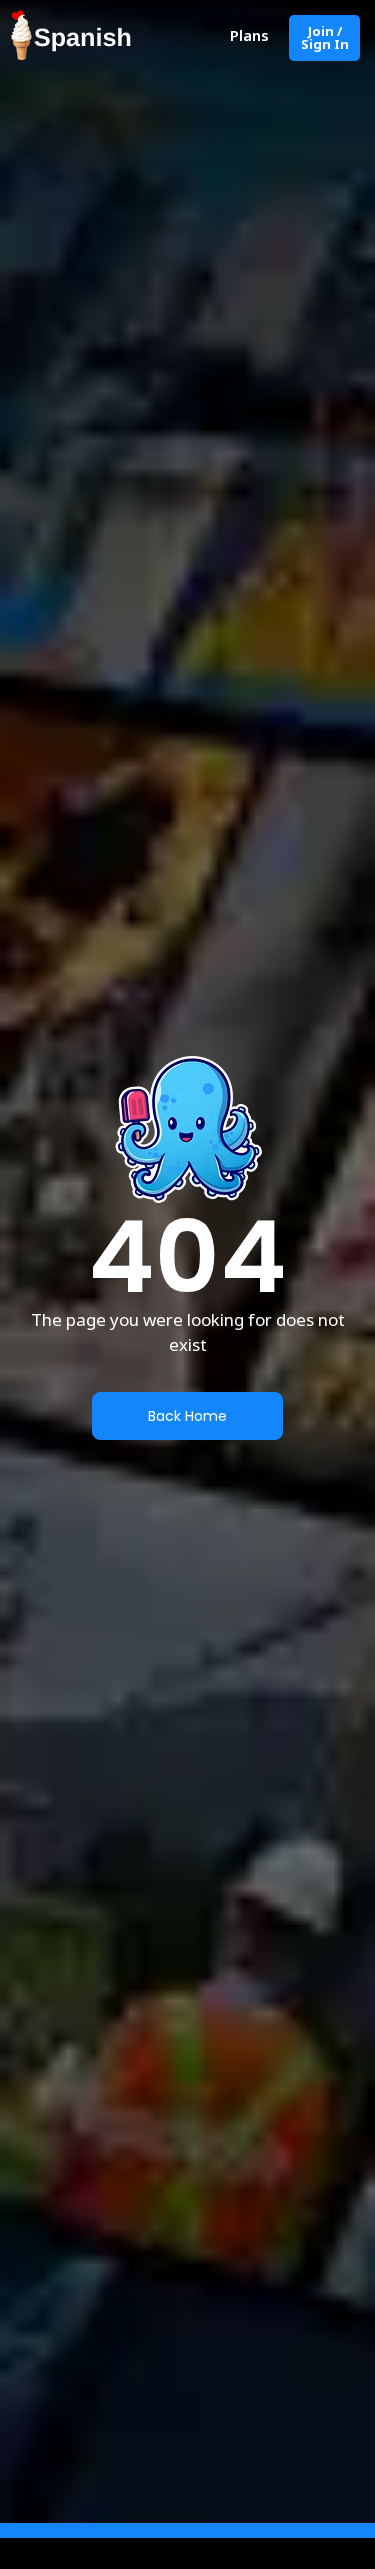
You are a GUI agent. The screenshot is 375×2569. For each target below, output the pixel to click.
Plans (249, 35)
